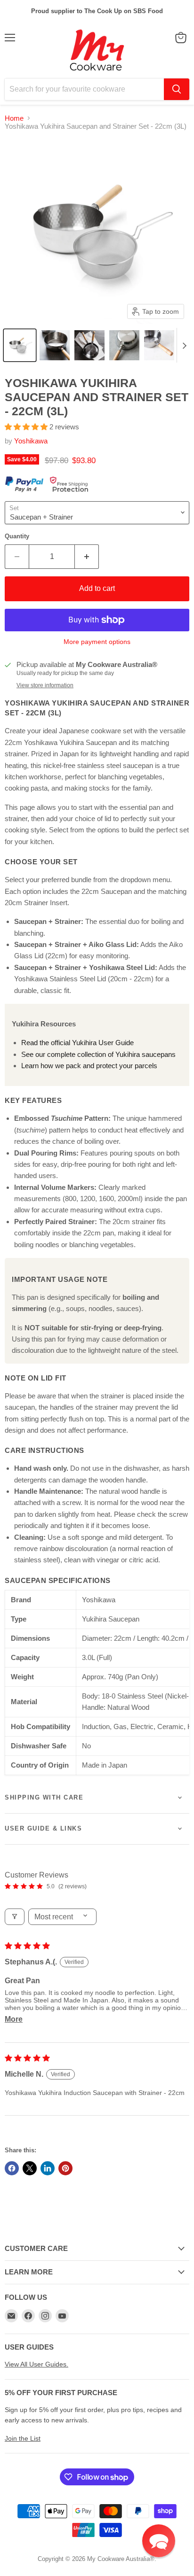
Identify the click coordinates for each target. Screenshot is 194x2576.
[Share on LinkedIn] (48, 2168)
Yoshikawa (31, 441)
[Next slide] (184, 345)
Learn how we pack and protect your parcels (89, 1066)
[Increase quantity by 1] (87, 557)
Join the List (23, 2438)
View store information (45, 685)
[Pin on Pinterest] (65, 2168)
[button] (20, 345)
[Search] (177, 89)
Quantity (17, 536)
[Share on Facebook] (12, 2168)
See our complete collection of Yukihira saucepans (98, 1054)
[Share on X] (30, 2168)
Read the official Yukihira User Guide (77, 1043)
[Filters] (15, 1917)
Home (14, 118)
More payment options (97, 642)
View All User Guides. (36, 2364)
